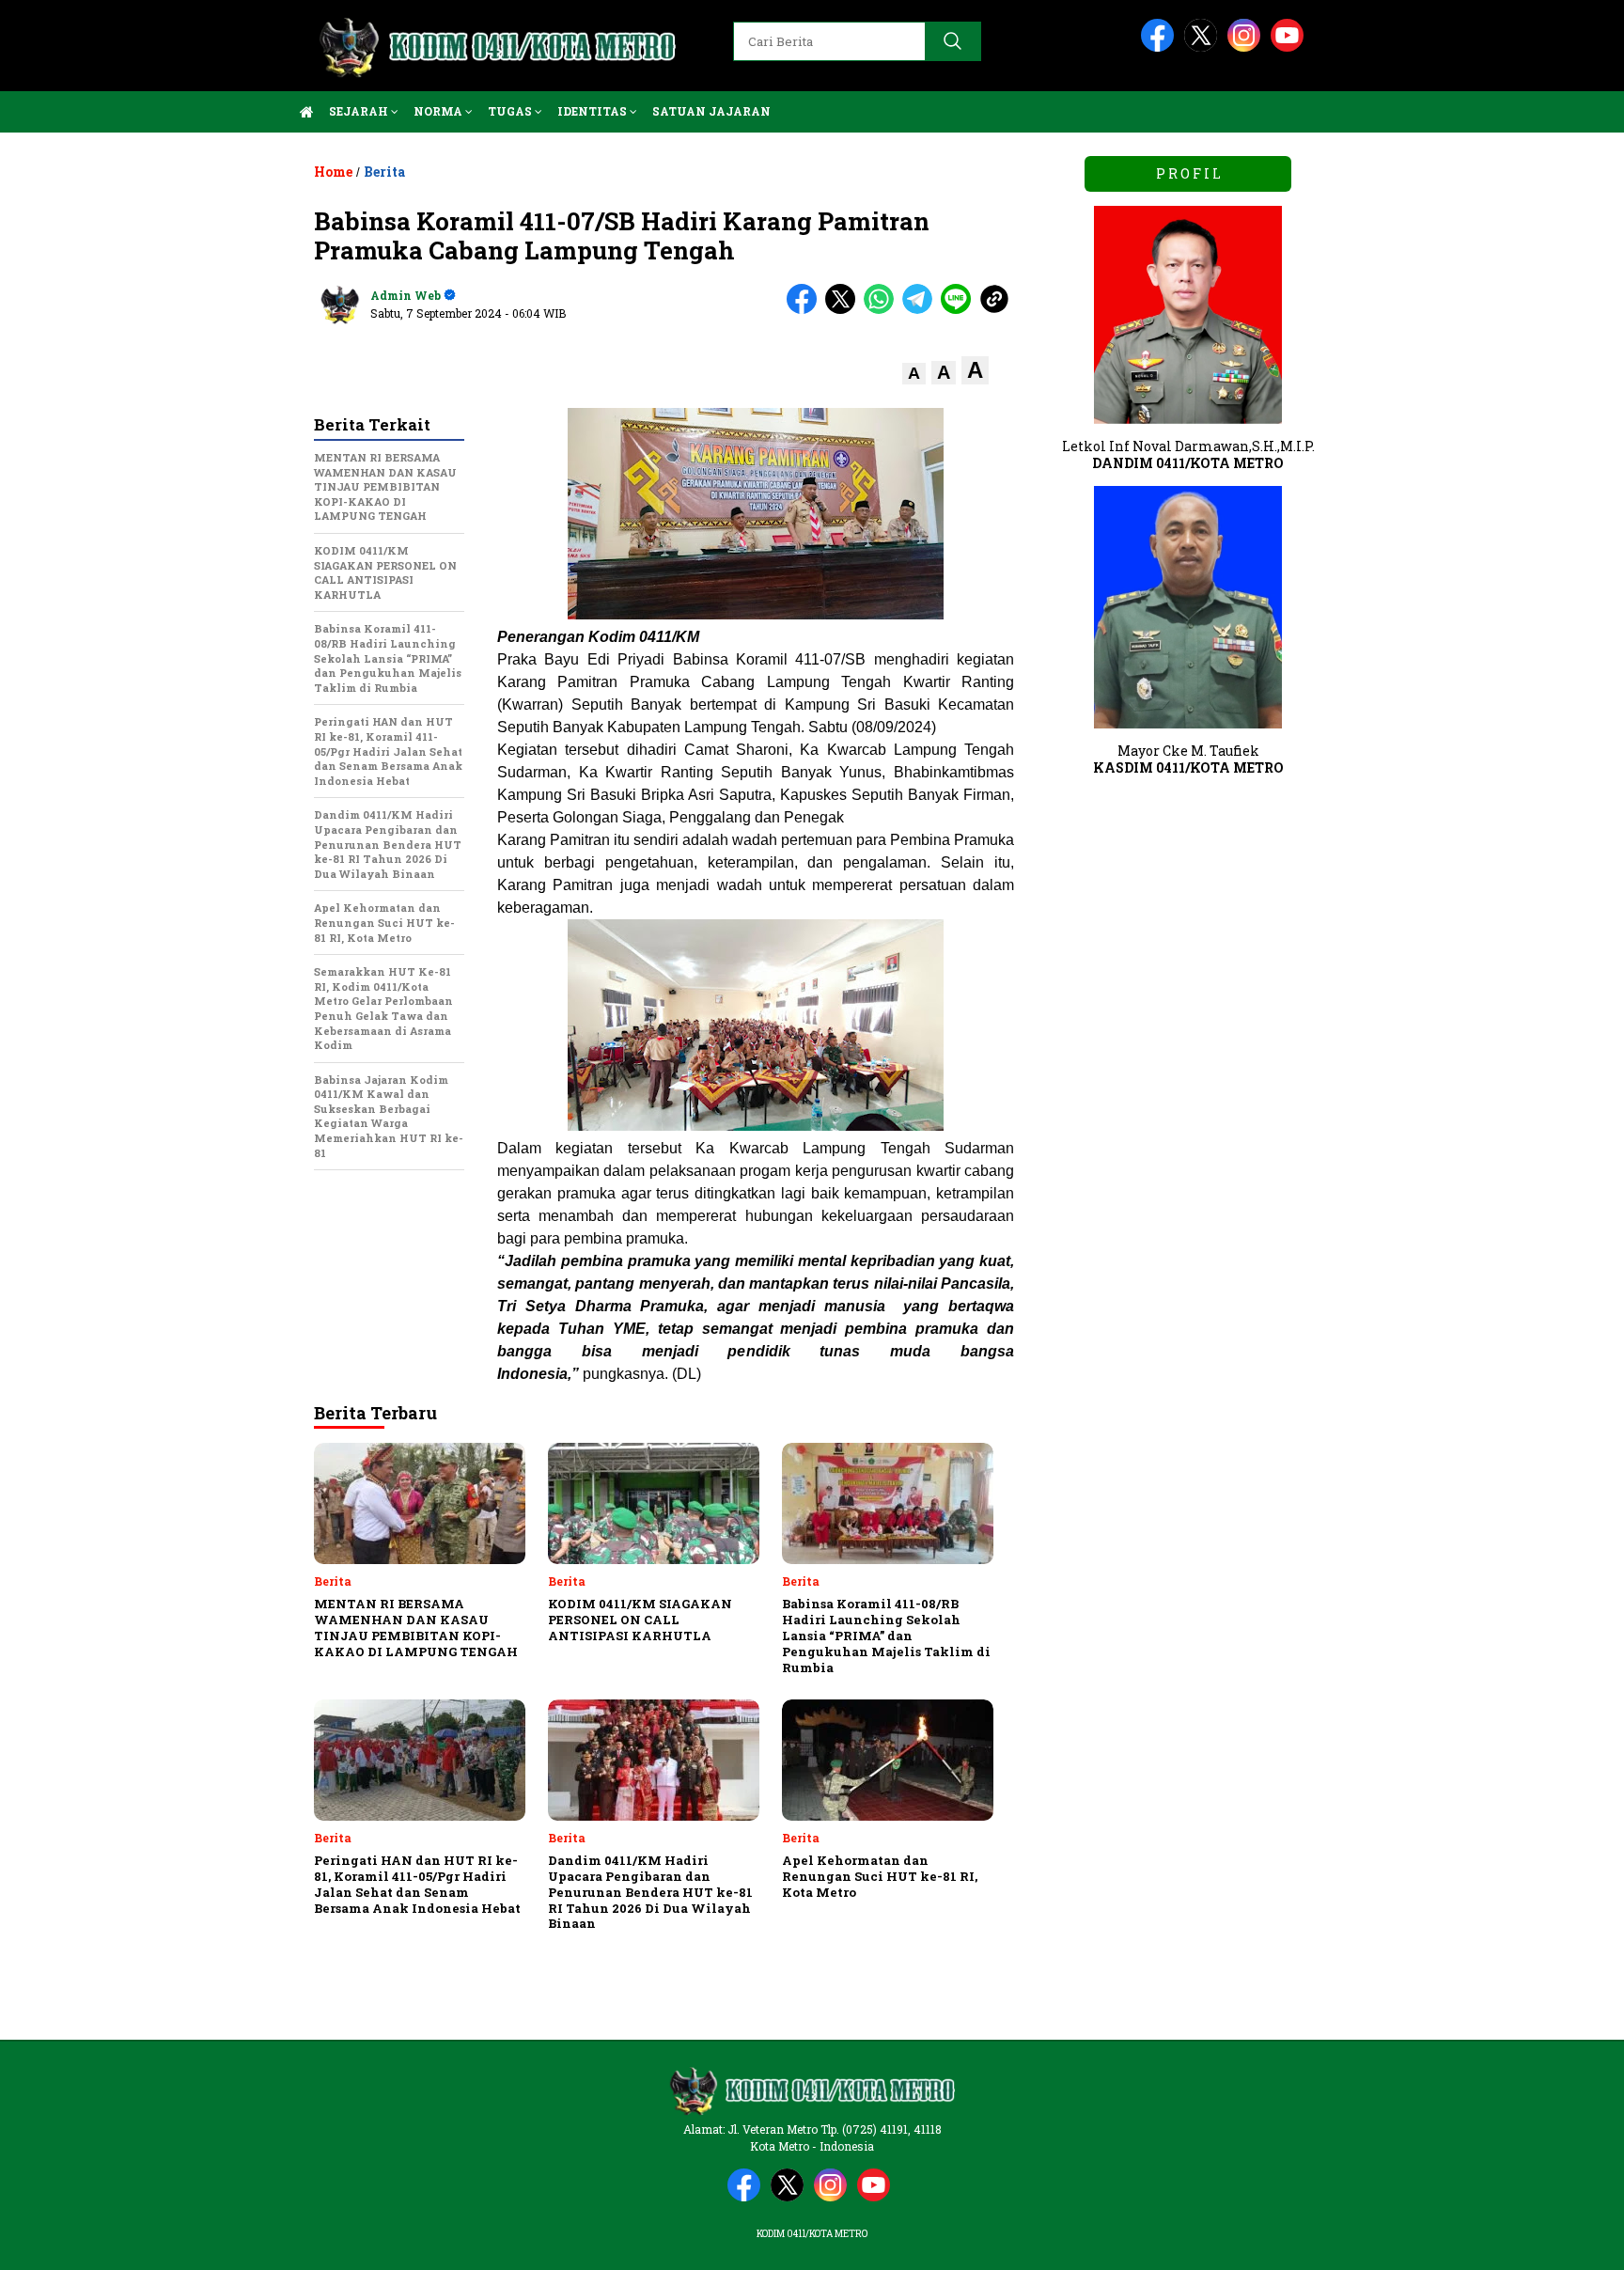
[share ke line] (960, 310)
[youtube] (1290, 47)
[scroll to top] (1560, 2241)
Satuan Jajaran (711, 111)
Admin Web (406, 295)
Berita (384, 172)
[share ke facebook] (806, 310)
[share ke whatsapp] (883, 310)
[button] (914, 374)
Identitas (593, 111)
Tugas (511, 111)
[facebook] (1161, 47)
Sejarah (360, 111)
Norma (439, 111)
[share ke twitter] (844, 310)
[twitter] (1204, 47)
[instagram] (1247, 47)
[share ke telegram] (921, 310)
